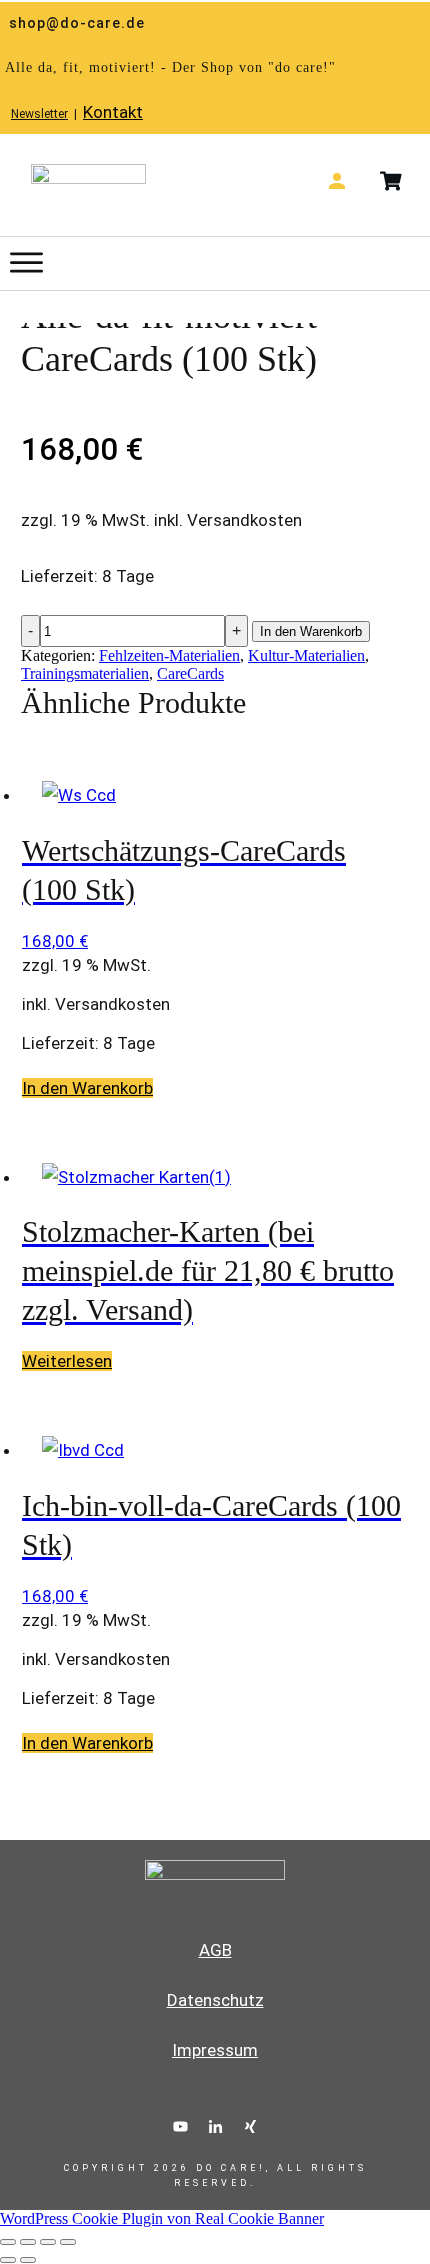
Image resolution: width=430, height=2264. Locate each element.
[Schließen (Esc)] (68, 2242)
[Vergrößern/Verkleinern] (8, 2242)
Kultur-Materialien (306, 655)
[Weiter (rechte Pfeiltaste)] (28, 2260)
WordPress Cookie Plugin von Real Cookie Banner (162, 2218)
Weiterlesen (67, 1361)
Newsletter (39, 114)
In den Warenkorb (311, 631)
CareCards (190, 673)
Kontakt (113, 112)
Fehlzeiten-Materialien (169, 655)
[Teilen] (48, 2242)
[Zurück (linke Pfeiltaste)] (8, 2260)
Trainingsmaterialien (85, 673)
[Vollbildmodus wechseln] (28, 2242)
